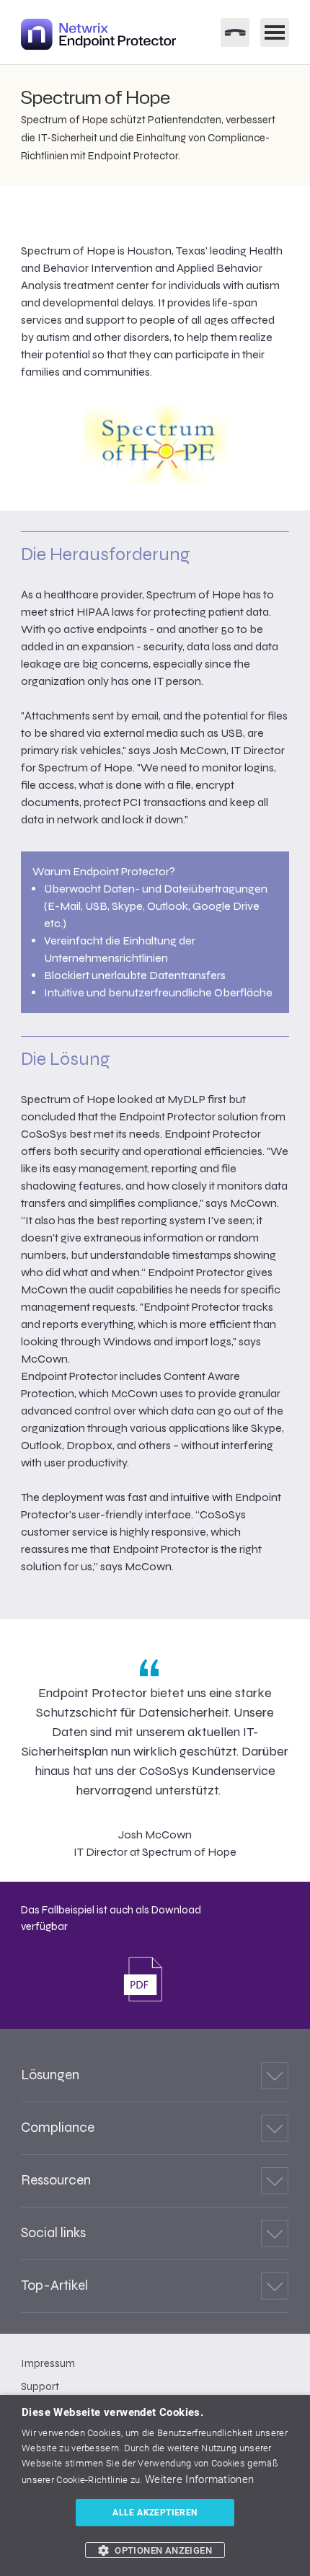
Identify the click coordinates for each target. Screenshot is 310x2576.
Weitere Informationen (199, 2479)
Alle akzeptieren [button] (155, 2513)
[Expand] (275, 2076)
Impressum (48, 2363)
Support (40, 2386)
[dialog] (155, 2486)
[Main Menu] (275, 32)
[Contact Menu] (235, 32)
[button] (155, 2550)
